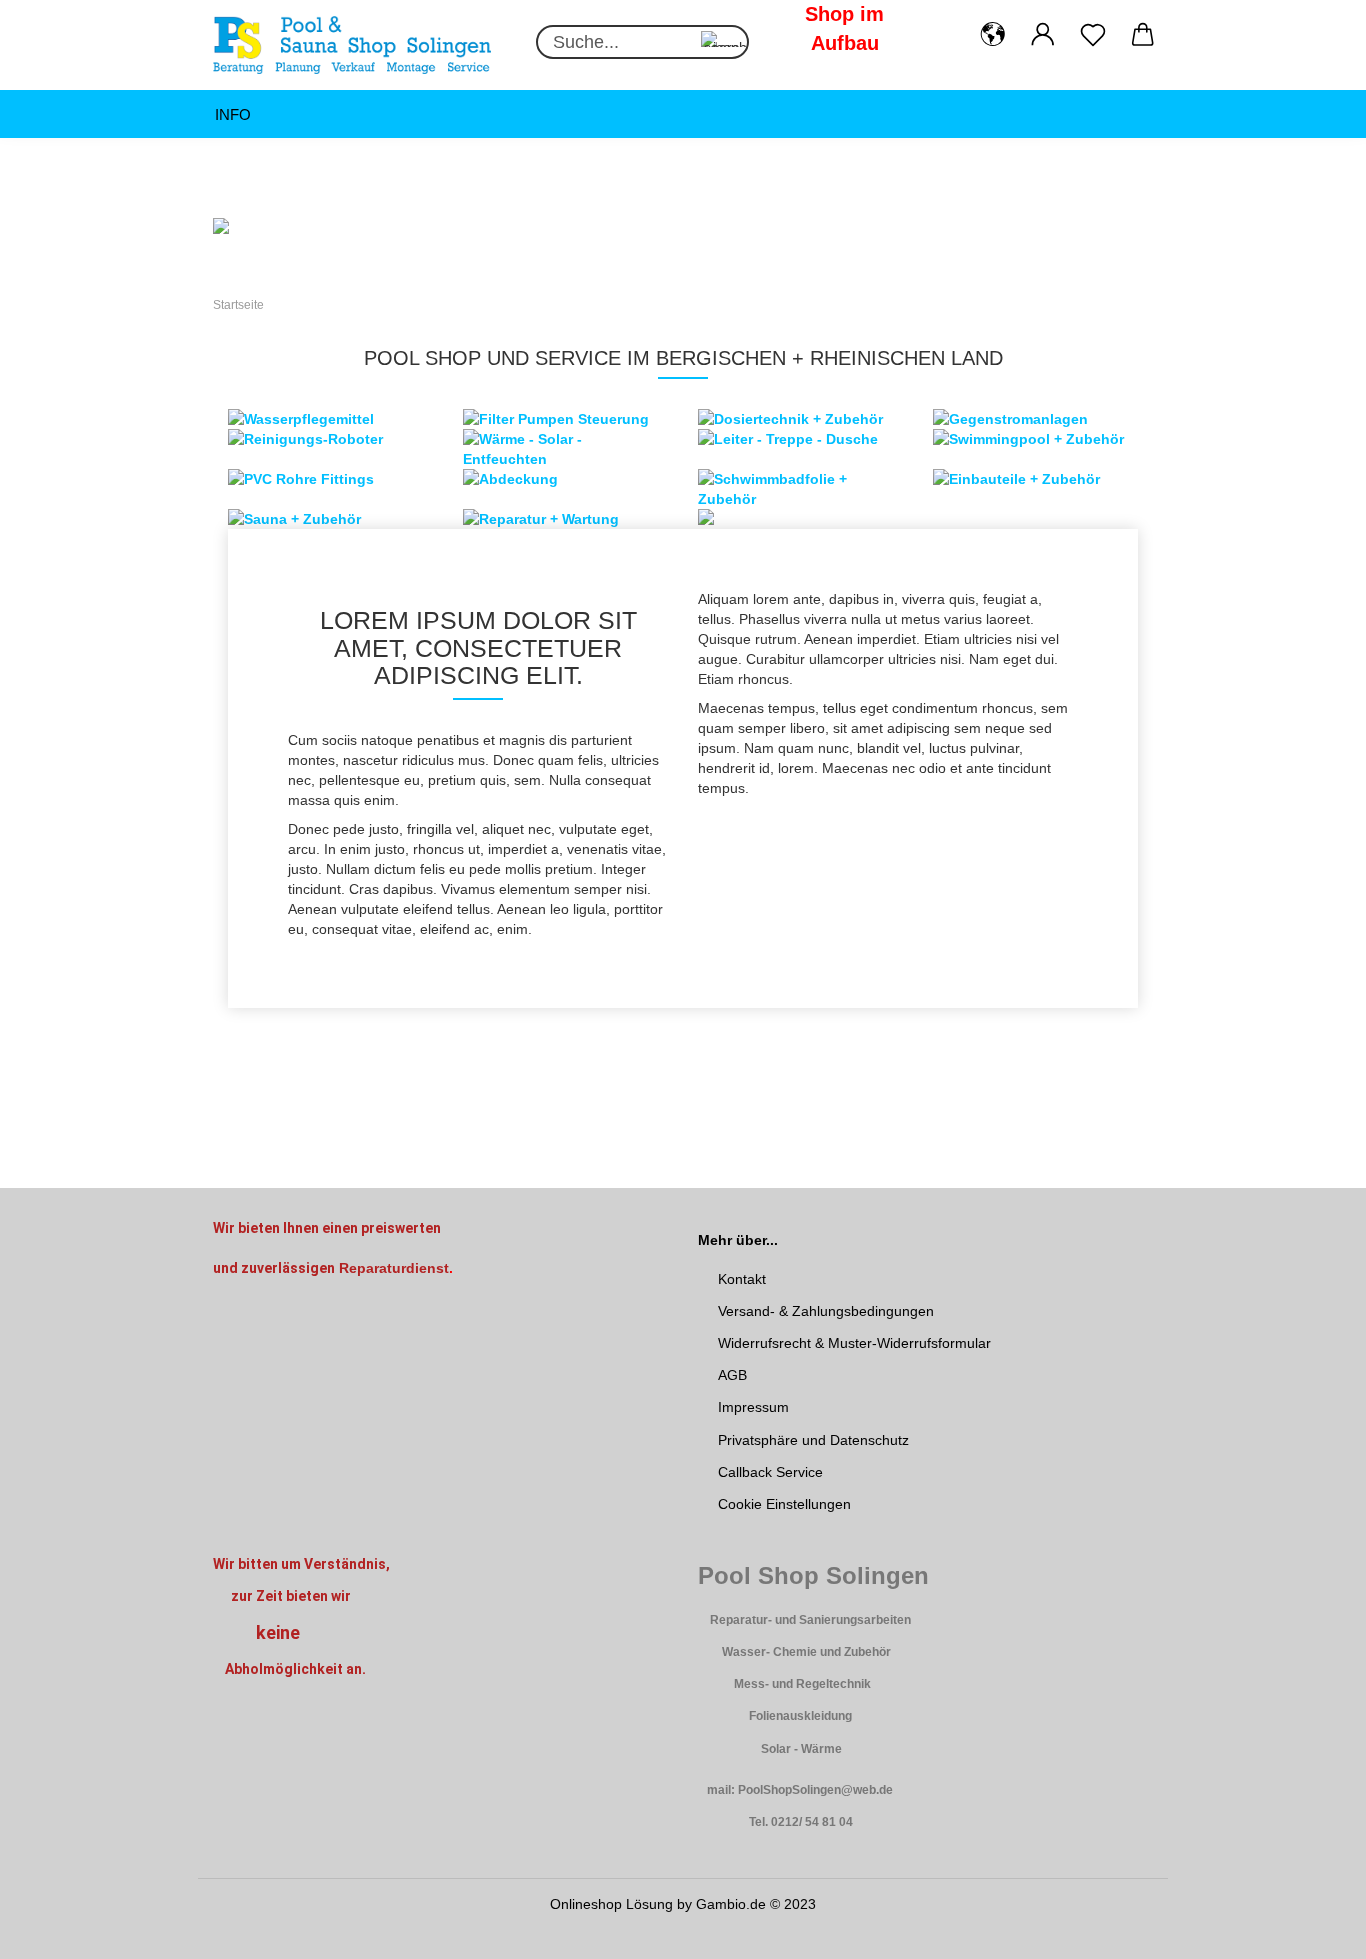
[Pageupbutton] (1311, 1929)
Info (233, 114)
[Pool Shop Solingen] (359, 45)
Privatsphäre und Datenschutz (813, 1440)
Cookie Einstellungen (784, 1504)
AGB (732, 1375)
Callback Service (770, 1472)
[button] (993, 35)
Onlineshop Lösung (611, 1904)
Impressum (753, 1407)
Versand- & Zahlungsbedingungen (826, 1311)
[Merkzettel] (1093, 35)
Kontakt (742, 1279)
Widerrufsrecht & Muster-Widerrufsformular (854, 1343)
